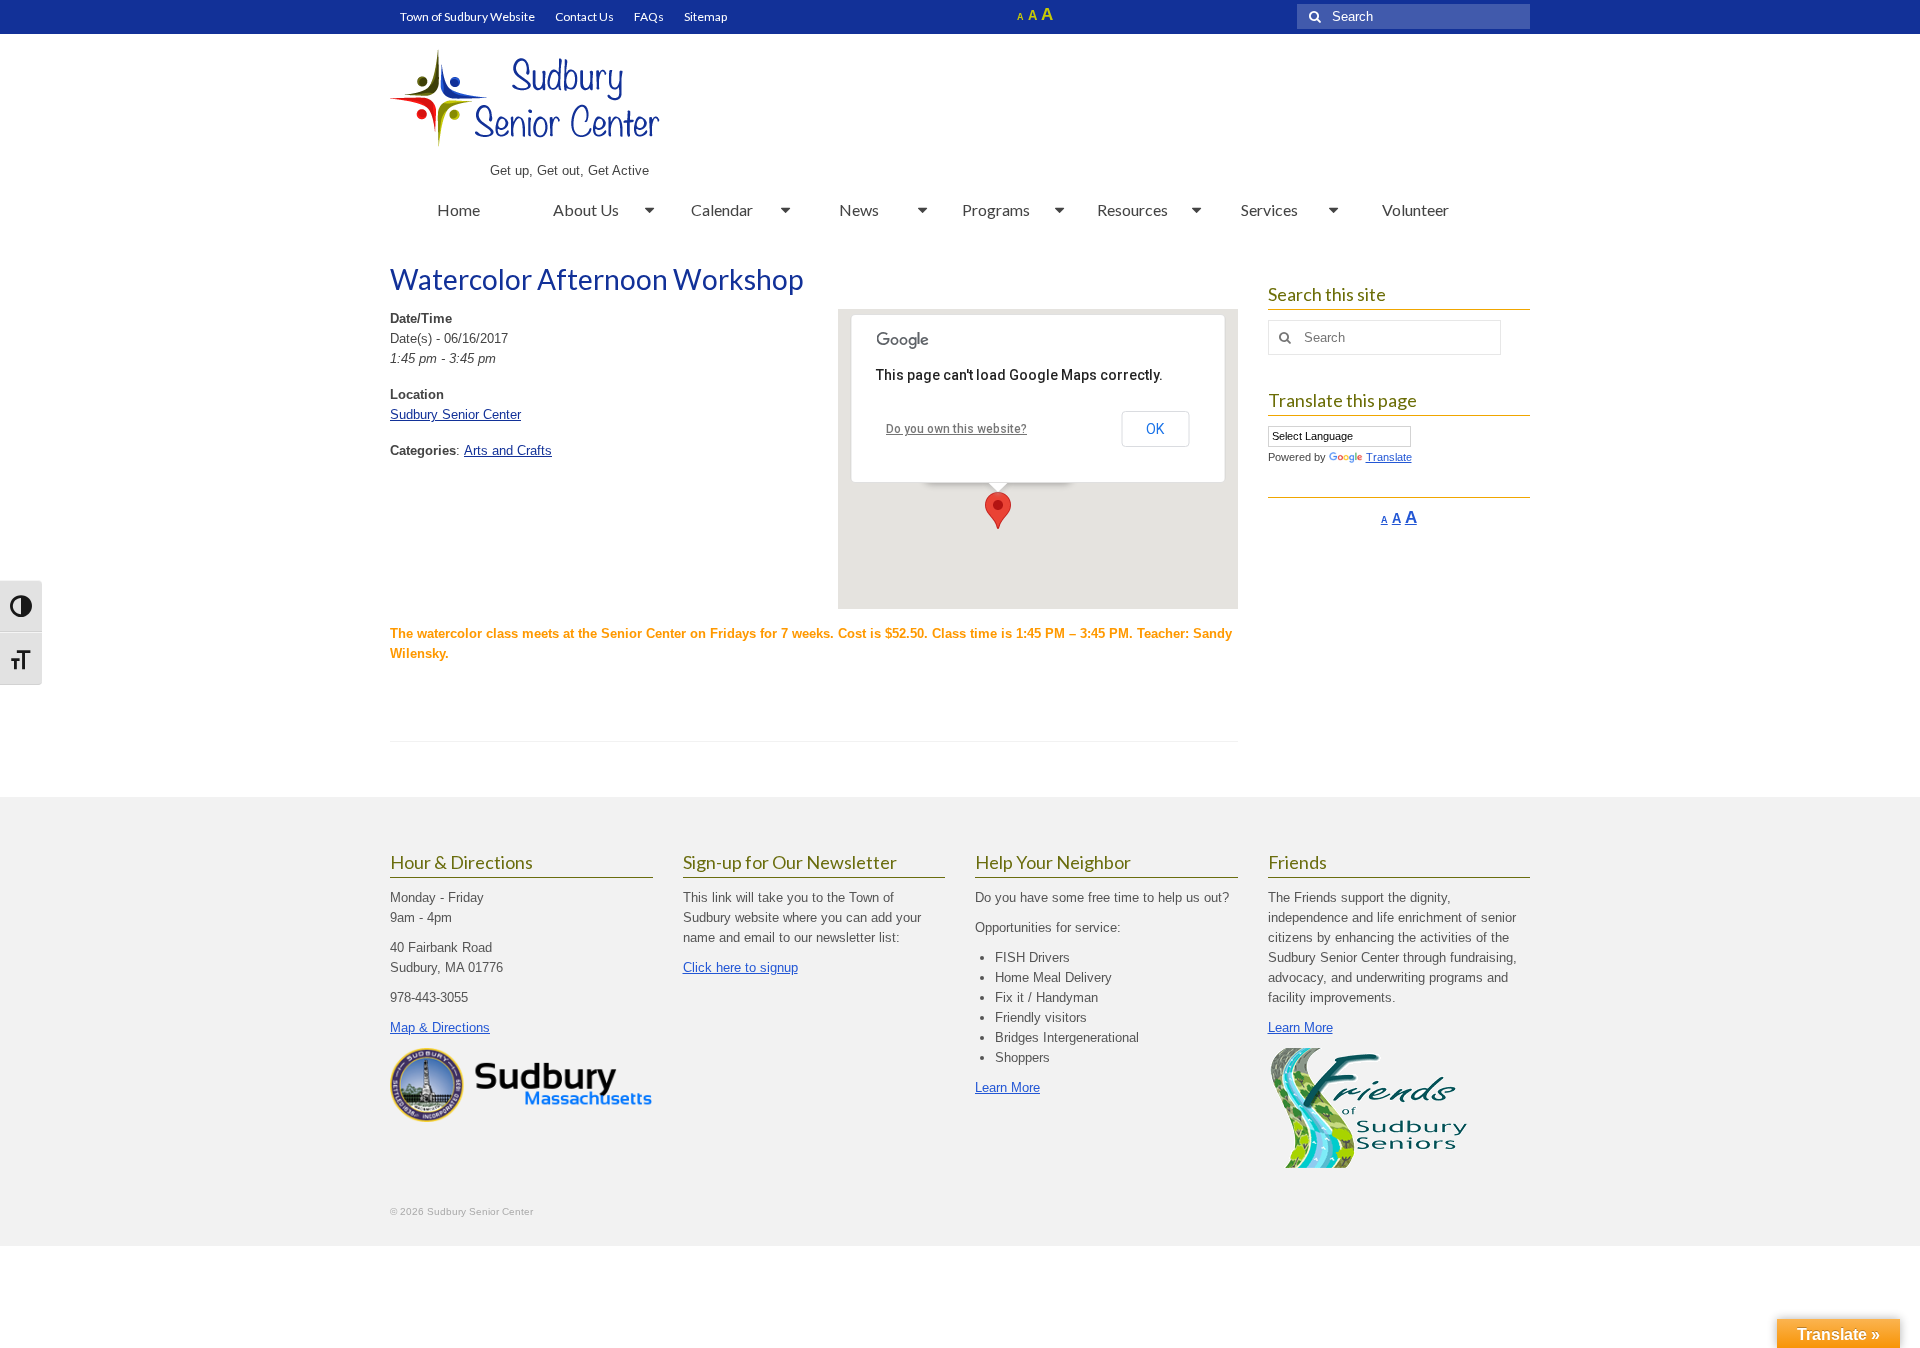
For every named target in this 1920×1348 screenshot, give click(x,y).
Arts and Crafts (508, 450)
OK (1155, 429)
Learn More (1007, 1087)
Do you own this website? (956, 429)
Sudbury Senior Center (455, 414)
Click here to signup (740, 967)
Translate (1389, 457)
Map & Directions (440, 1027)
